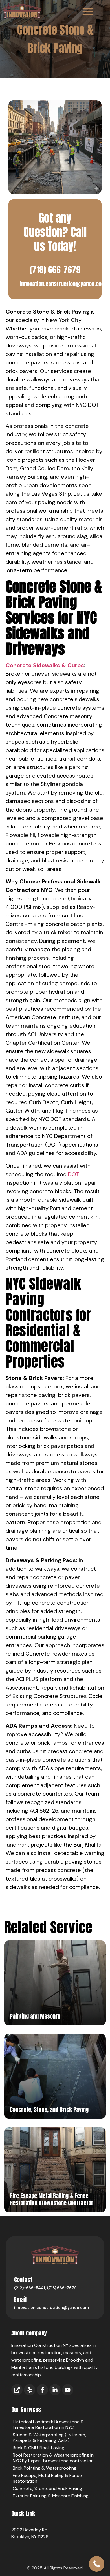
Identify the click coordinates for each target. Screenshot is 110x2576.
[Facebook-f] (42, 2390)
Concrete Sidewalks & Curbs (45, 665)
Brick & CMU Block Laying (38, 2448)
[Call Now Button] (97, 2564)
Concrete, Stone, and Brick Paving (47, 2488)
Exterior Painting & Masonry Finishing (51, 2496)
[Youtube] (68, 2390)
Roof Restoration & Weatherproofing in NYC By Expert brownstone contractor (53, 2458)
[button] (88, 11)
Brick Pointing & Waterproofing (45, 2468)
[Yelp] (30, 2390)
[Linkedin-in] (55, 2390)
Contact (23, 2280)
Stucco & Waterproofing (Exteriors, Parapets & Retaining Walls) (49, 2437)
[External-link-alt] (17, 2390)
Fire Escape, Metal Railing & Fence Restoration (47, 2478)
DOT (74, 1174)
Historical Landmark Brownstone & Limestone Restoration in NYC (48, 2424)
